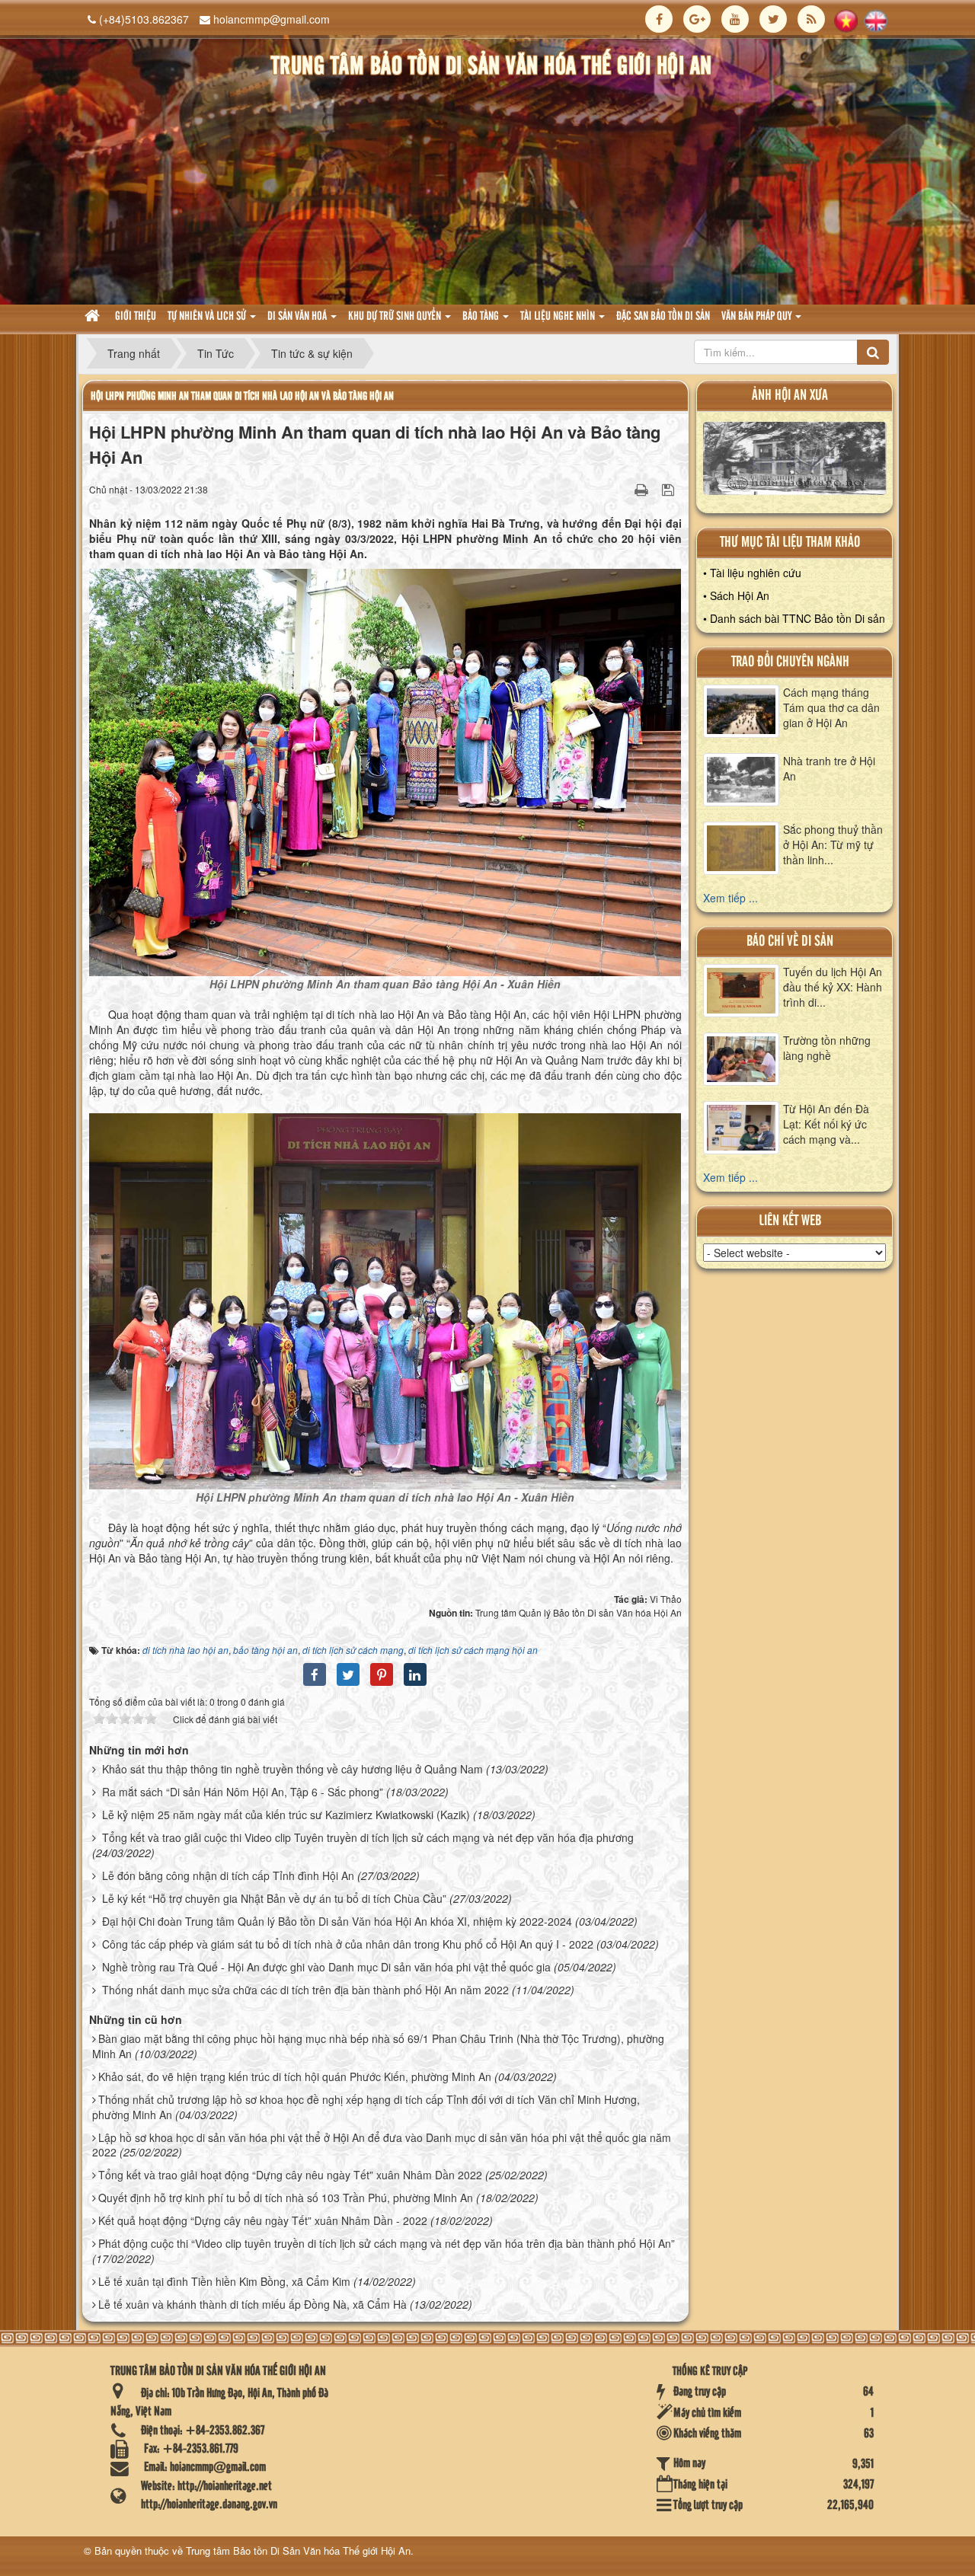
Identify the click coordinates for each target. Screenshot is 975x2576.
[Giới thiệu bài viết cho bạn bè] (622, 489)
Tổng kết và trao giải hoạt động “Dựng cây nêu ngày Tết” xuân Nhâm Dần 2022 (290, 2175)
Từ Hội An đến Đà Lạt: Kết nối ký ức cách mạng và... (826, 1124)
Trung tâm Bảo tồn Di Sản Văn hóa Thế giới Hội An (298, 2550)
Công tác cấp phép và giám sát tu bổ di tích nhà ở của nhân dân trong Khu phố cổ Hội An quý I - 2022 (348, 1944)
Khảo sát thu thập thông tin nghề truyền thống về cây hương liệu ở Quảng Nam (292, 1769)
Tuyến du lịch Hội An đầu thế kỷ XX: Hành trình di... (833, 987)
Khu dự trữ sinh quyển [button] (396, 317)
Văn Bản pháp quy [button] (758, 317)
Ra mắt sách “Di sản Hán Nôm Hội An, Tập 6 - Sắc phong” (243, 1792)
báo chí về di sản (790, 942)
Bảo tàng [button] (482, 317)
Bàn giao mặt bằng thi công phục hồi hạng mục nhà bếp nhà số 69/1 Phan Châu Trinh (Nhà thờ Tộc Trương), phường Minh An (378, 2046)
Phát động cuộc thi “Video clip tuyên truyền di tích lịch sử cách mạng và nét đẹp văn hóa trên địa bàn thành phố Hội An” (387, 2243)
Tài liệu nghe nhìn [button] (559, 317)
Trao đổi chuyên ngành (790, 662)
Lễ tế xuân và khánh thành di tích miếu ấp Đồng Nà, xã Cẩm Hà (253, 2304)
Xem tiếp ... (730, 898)
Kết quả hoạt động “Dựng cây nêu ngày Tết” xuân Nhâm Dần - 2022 (263, 2220)
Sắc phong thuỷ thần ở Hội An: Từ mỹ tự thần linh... (833, 844)
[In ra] (643, 489)
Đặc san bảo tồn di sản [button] (663, 317)
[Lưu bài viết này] (670, 489)
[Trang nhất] (94, 317)
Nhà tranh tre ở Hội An (829, 768)
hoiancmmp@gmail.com (272, 19)
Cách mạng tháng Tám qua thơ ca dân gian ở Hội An (831, 707)
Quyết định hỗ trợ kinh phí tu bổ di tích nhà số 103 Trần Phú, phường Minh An (286, 2198)
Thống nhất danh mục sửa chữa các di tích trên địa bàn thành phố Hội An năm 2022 (305, 1990)
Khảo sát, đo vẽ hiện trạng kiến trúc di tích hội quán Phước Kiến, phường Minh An (295, 2076)
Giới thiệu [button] (136, 317)
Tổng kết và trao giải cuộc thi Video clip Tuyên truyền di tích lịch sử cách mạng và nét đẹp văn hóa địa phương (368, 1837)
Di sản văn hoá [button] (298, 317)
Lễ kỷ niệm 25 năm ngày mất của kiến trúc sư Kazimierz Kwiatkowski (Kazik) (286, 1815)
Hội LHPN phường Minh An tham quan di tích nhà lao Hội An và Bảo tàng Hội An (242, 396)
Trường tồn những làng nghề (827, 1048)
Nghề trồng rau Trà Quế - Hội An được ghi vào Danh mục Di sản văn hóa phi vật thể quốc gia (326, 1967)
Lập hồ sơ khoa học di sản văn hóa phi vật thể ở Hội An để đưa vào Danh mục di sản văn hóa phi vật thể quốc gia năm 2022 (382, 2145)
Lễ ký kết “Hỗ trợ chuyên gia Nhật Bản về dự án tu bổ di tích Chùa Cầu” (274, 1898)
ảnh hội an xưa (790, 396)
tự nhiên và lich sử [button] (208, 317)
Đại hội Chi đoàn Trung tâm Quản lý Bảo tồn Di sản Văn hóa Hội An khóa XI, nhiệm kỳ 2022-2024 (337, 1921)
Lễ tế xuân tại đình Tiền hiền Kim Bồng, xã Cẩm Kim (224, 2281)
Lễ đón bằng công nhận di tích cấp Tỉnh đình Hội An (228, 1875)
